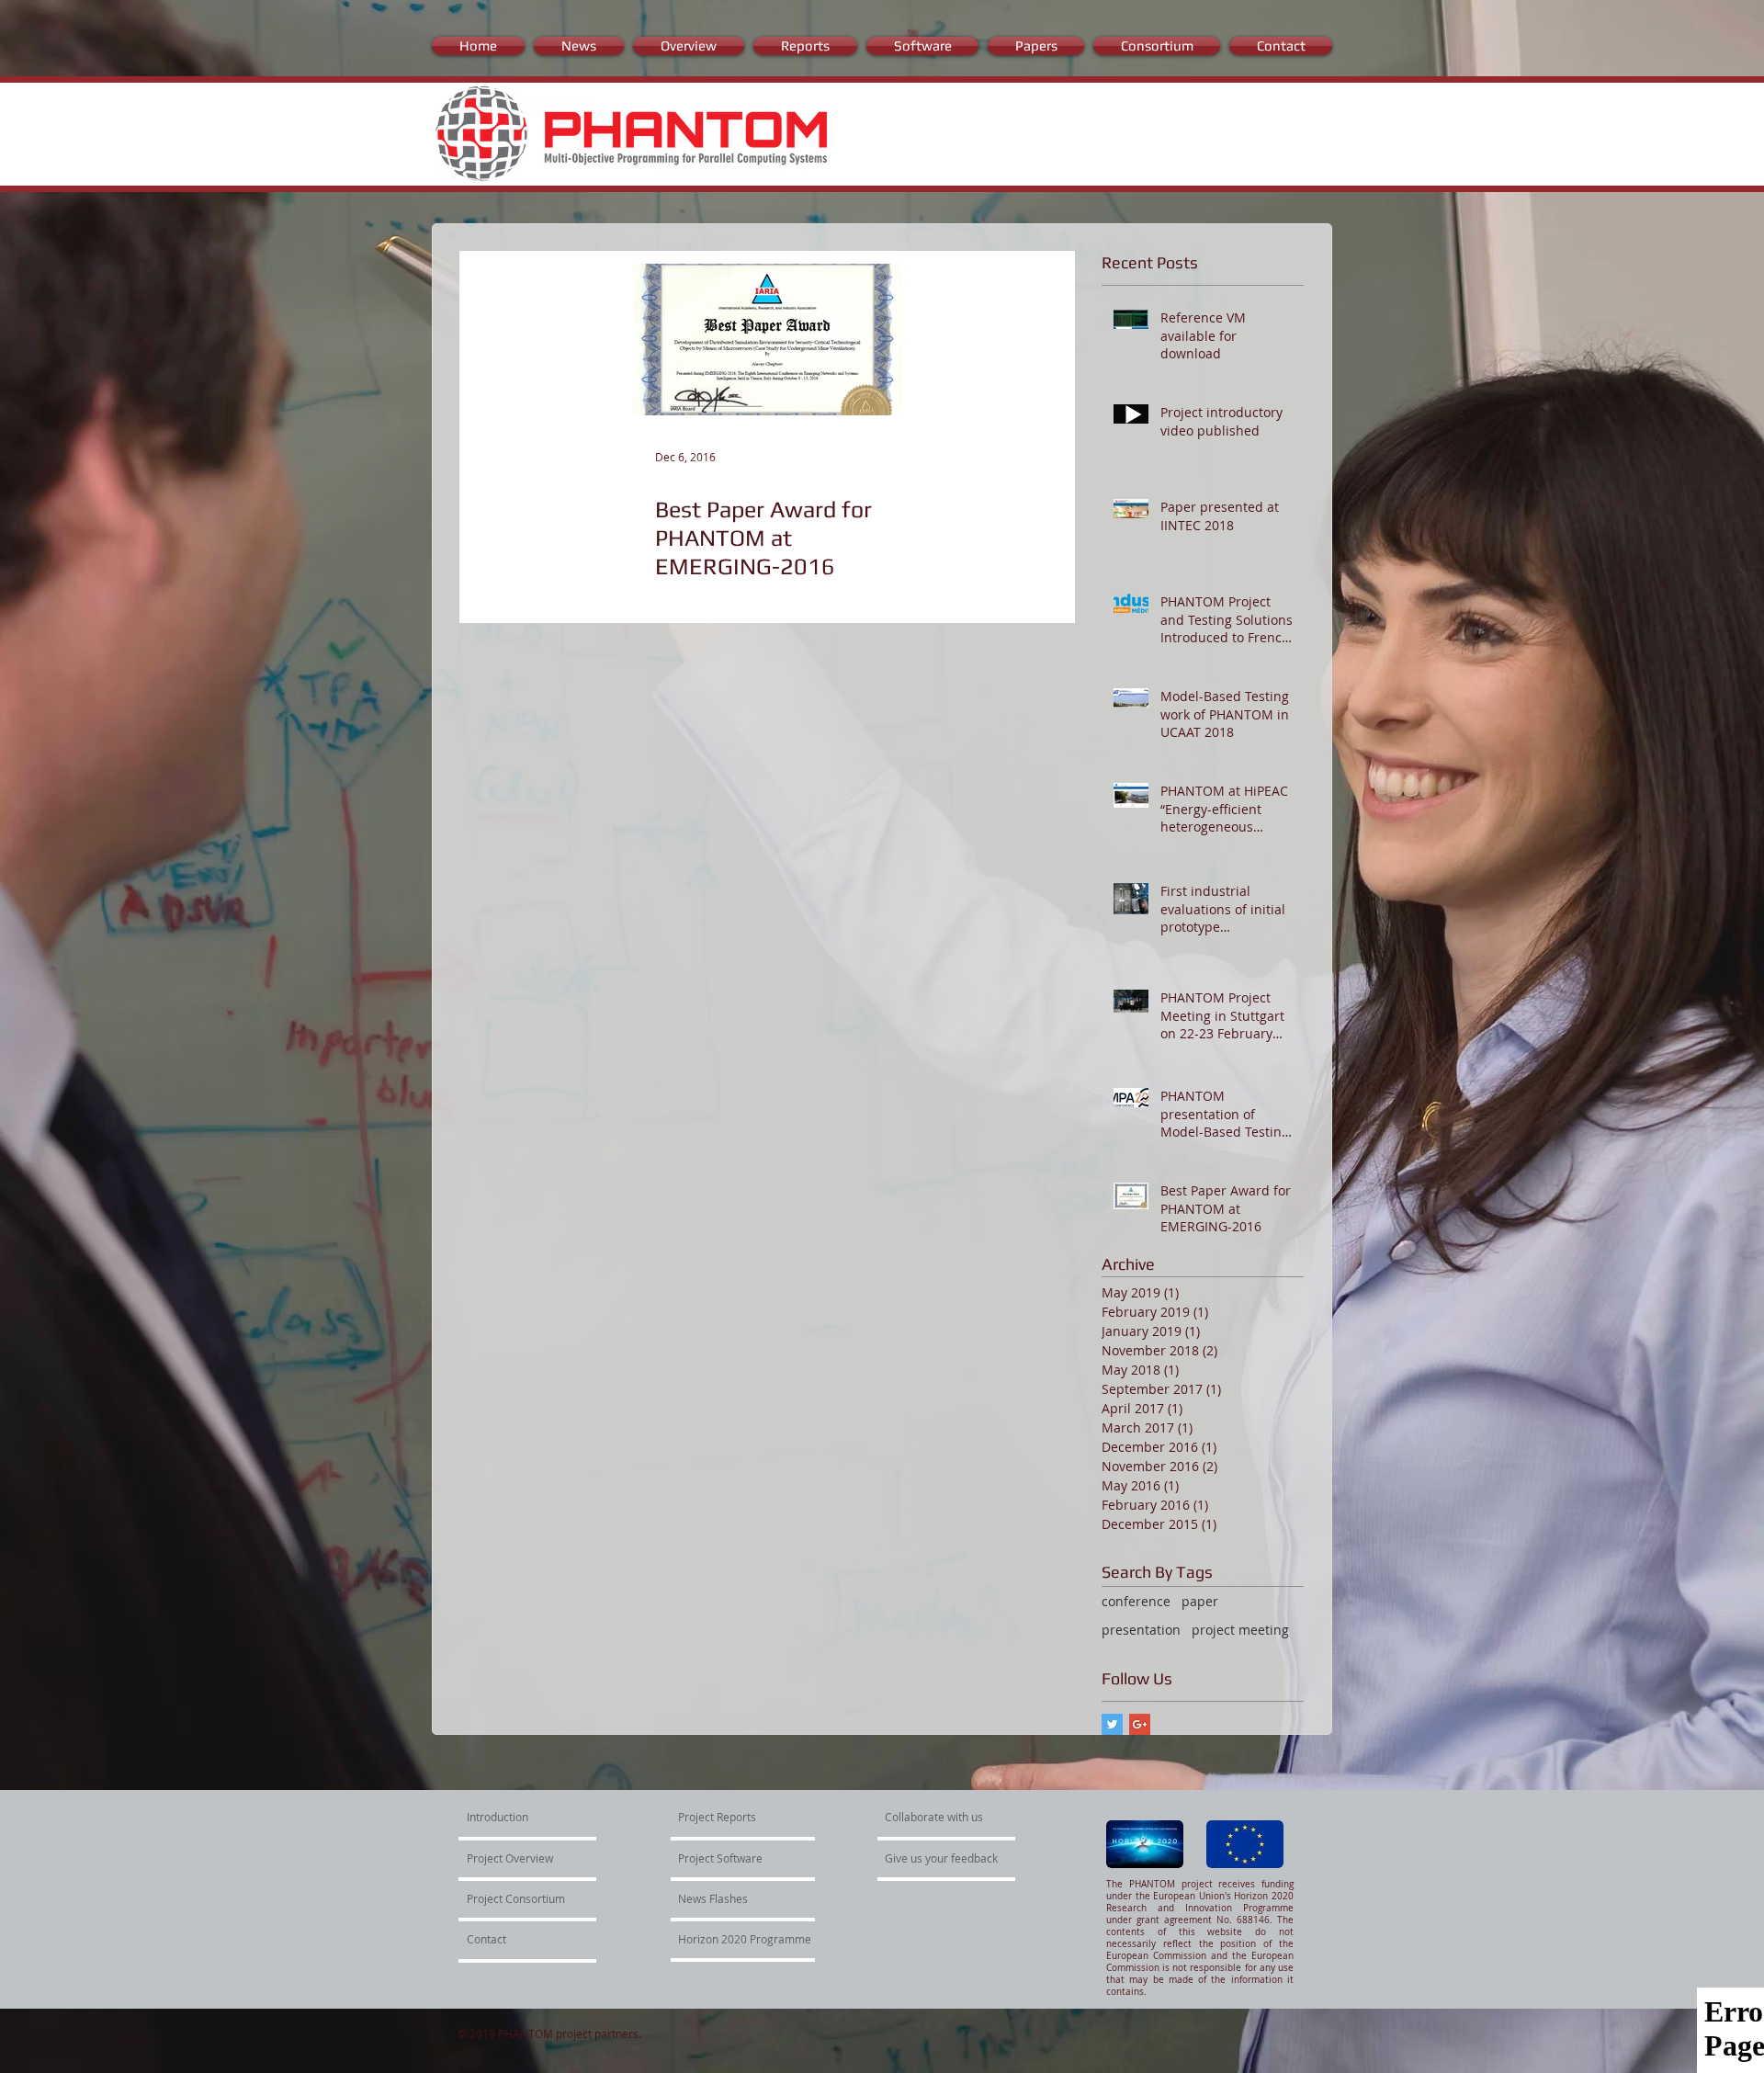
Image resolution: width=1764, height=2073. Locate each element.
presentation (1141, 1630)
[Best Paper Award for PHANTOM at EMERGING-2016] (767, 340)
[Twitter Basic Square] (1112, 1724)
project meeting (1240, 1630)
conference (1136, 1601)
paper (1200, 1601)
